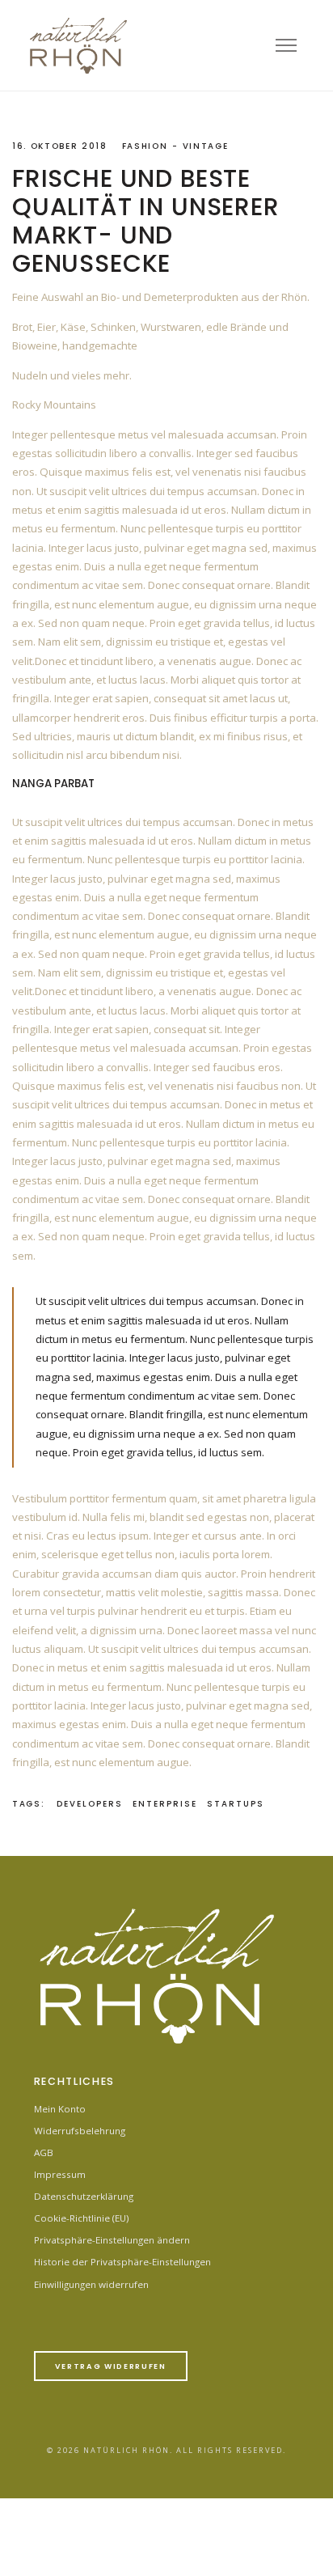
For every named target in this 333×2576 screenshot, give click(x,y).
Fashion (145, 146)
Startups (236, 1804)
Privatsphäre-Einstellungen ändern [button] (112, 2240)
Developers (90, 1804)
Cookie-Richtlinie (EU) (82, 2218)
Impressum (60, 2174)
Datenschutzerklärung (84, 2196)
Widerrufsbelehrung (80, 2131)
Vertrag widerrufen (111, 2366)
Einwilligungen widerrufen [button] (91, 2284)
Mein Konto (60, 2109)
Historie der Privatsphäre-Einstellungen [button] (122, 2262)
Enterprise (165, 1804)
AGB (44, 2152)
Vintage (206, 146)
